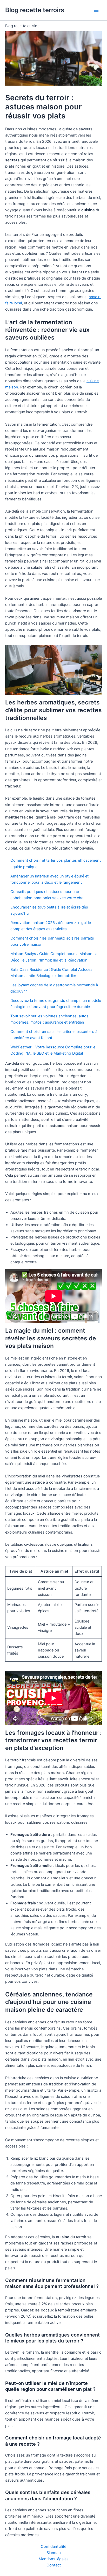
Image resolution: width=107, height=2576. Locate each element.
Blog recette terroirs (35, 10)
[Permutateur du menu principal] (96, 10)
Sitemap (54, 2553)
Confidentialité (53, 2547)
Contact (54, 2565)
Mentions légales (54, 2559)
